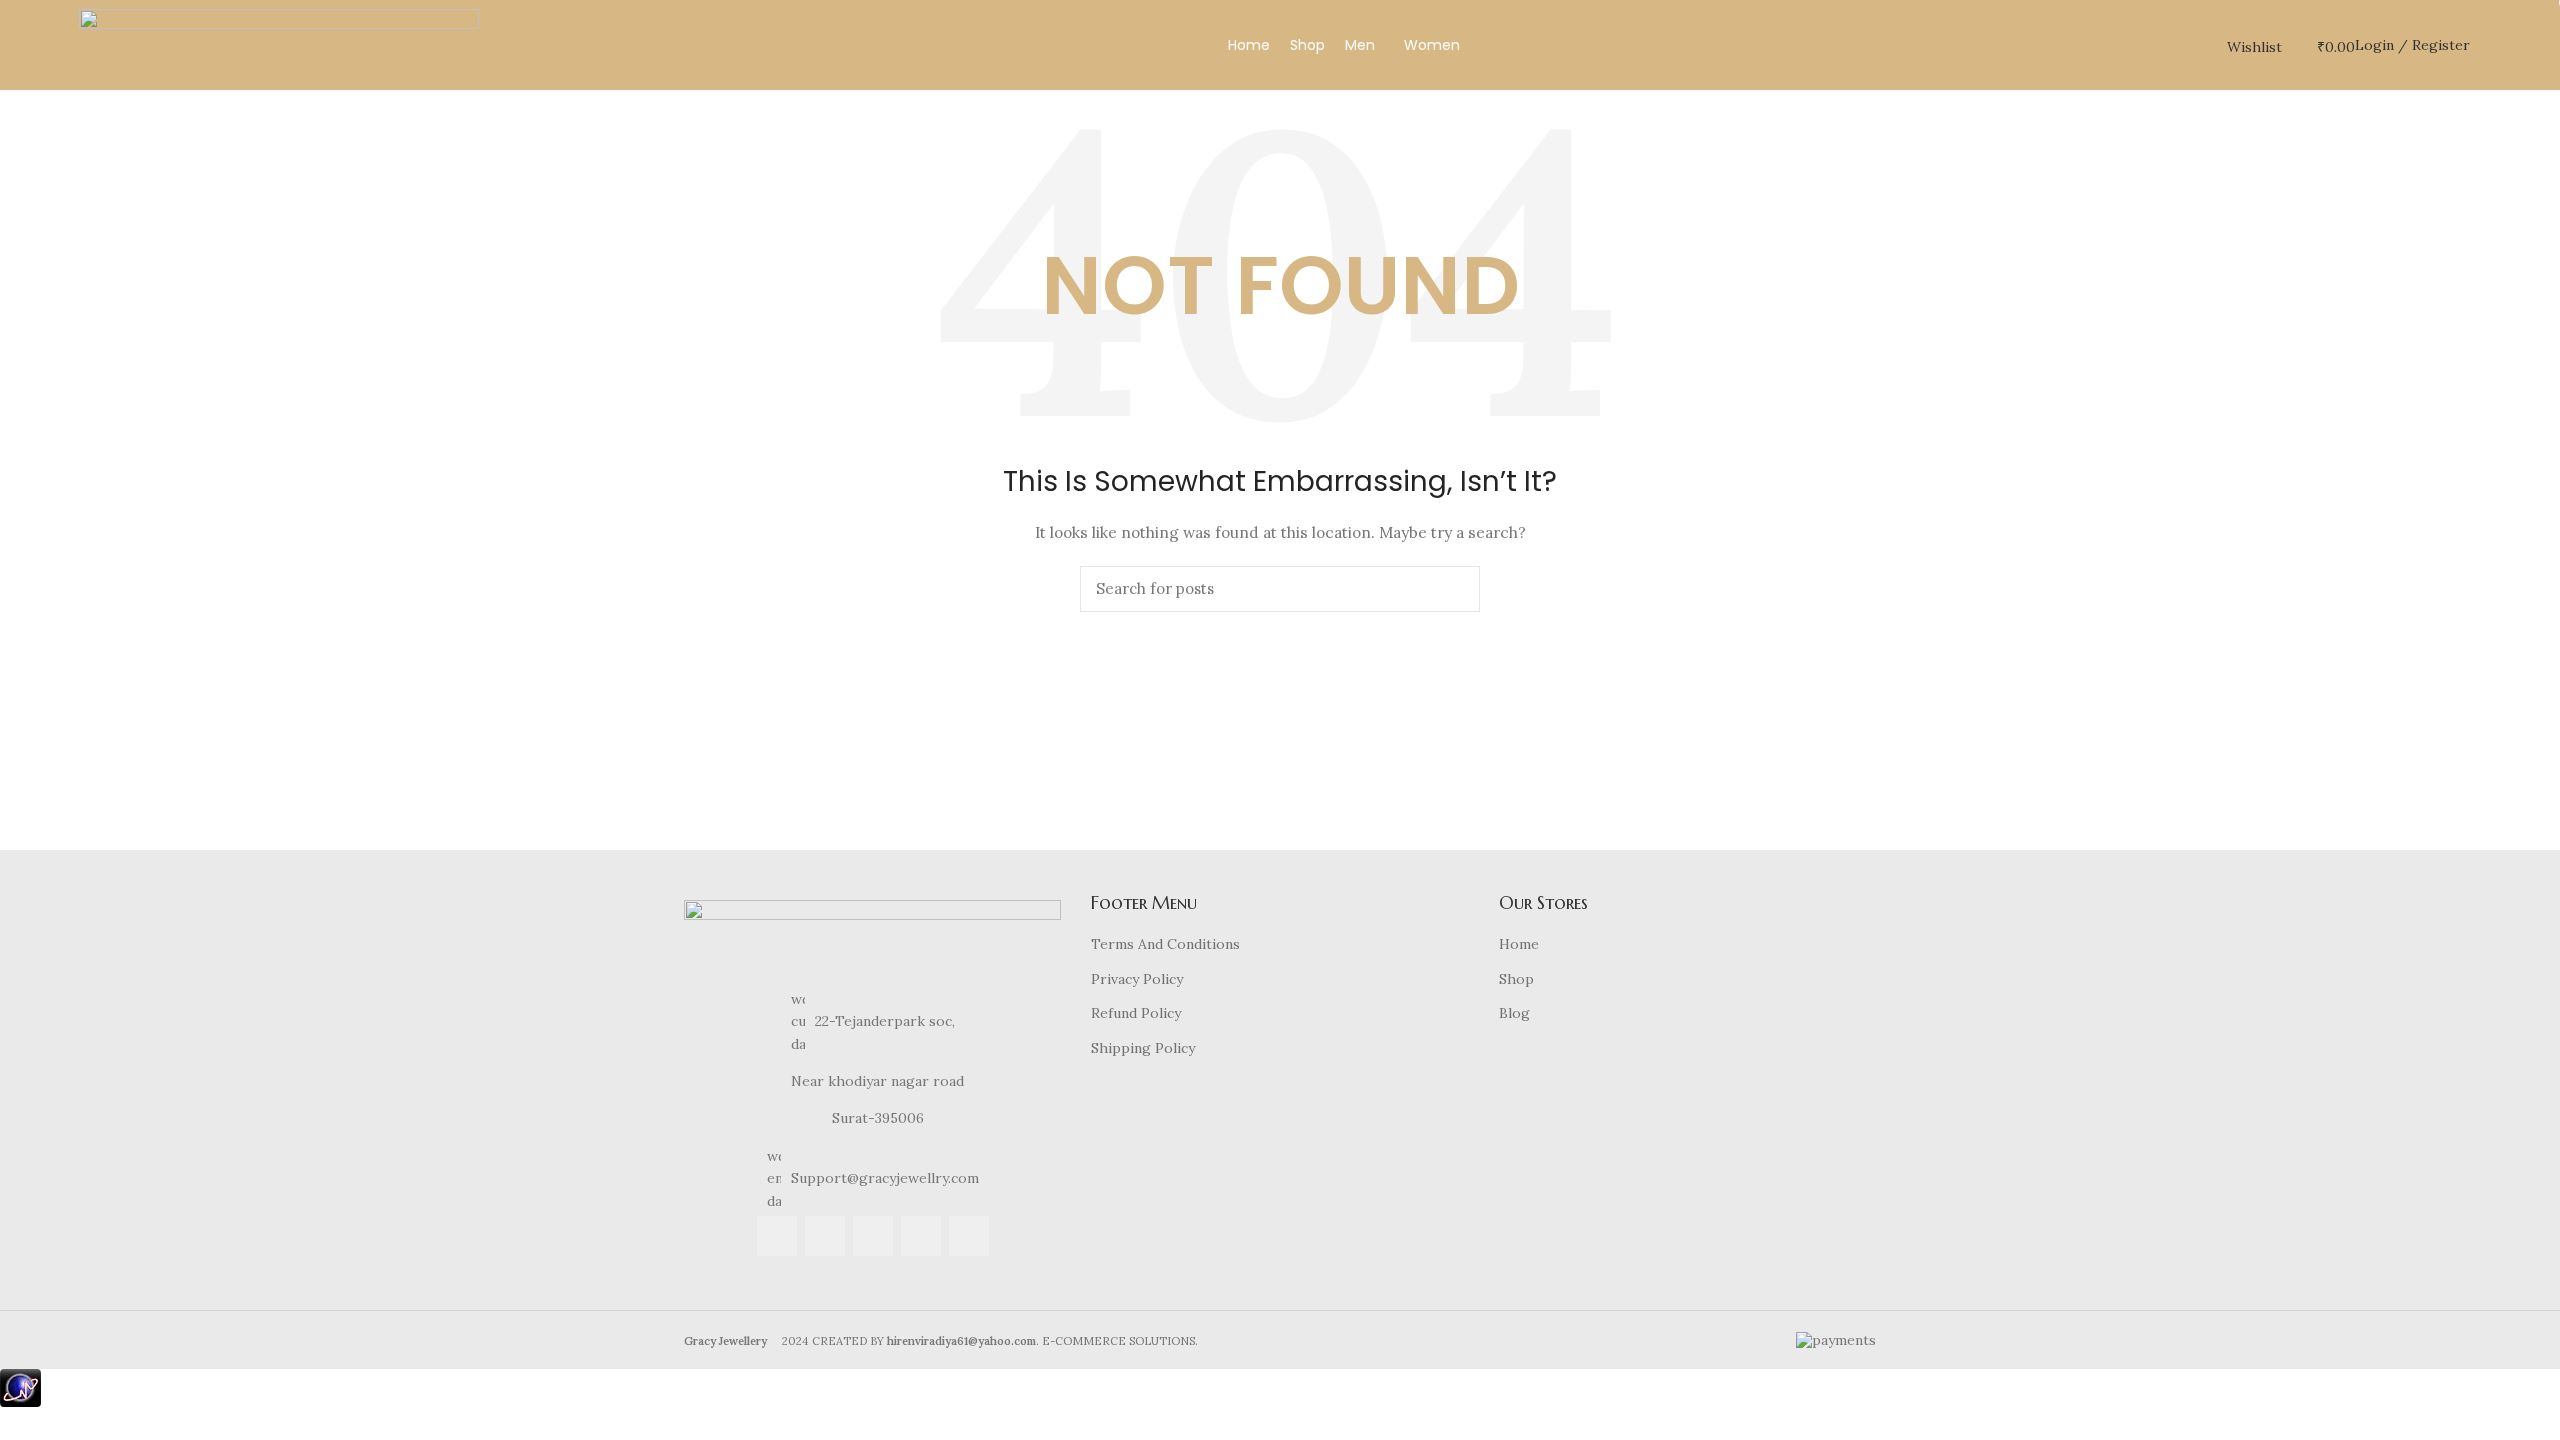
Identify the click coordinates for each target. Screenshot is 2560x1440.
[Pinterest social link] (969, 1236)
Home (1519, 944)
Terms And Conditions (1165, 944)
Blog (1514, 1013)
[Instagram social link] (873, 1236)
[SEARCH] (1453, 589)
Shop (1516, 979)
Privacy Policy (1137, 979)
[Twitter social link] (825, 1236)
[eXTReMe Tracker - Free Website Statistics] (20, 1386)
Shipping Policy (1143, 1048)
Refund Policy (1136, 1013)
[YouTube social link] (921, 1236)
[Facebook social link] (777, 1236)
